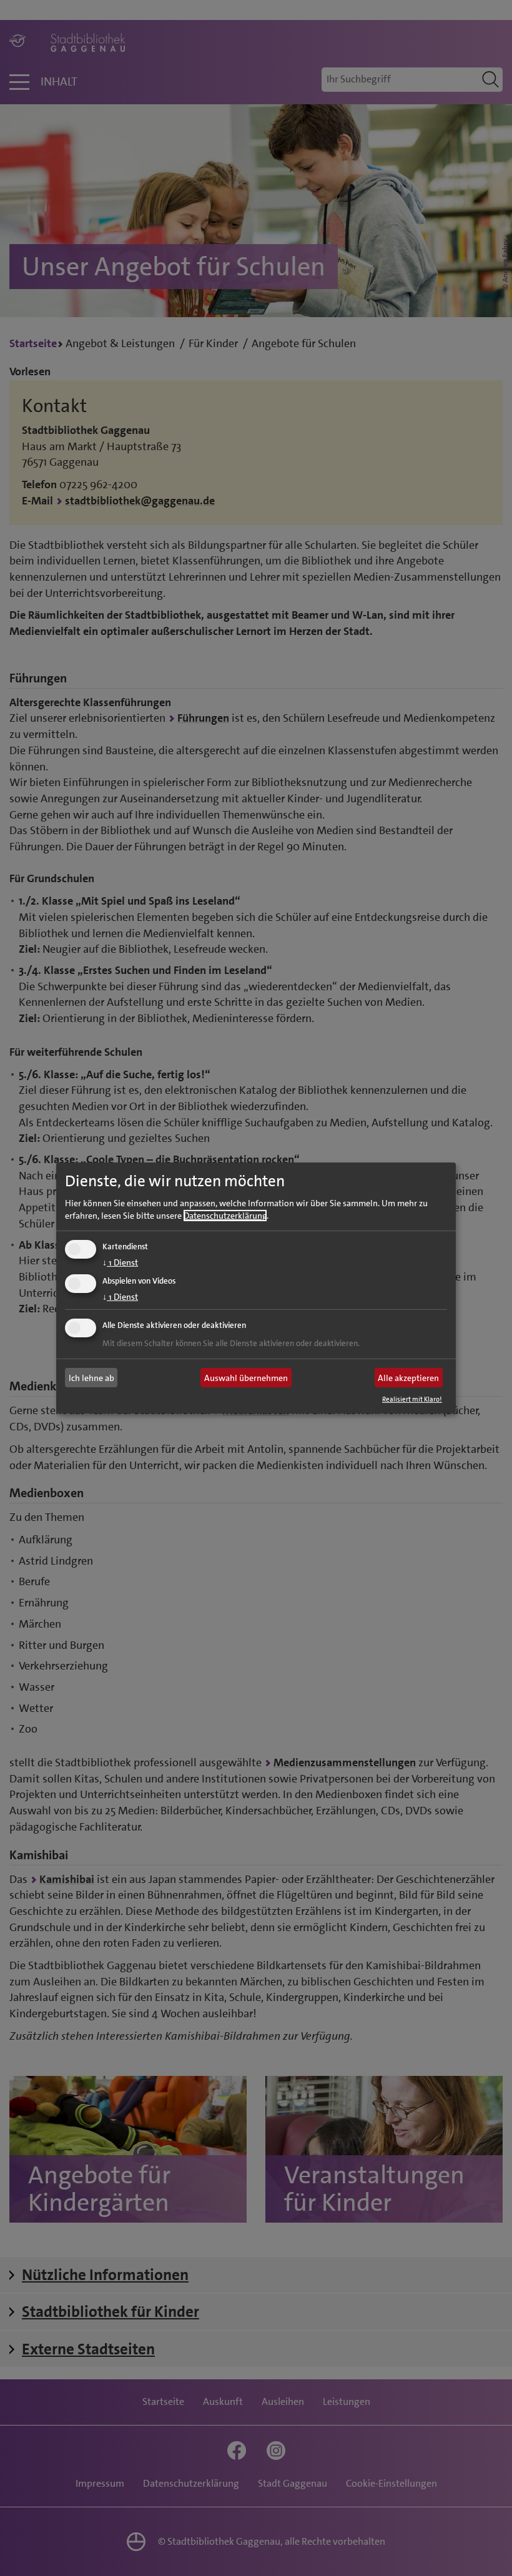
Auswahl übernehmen (246, 1378)
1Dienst (120, 1262)
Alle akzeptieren (408, 1378)
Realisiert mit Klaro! (412, 1399)
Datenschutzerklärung (225, 1215)
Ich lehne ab (91, 1378)
